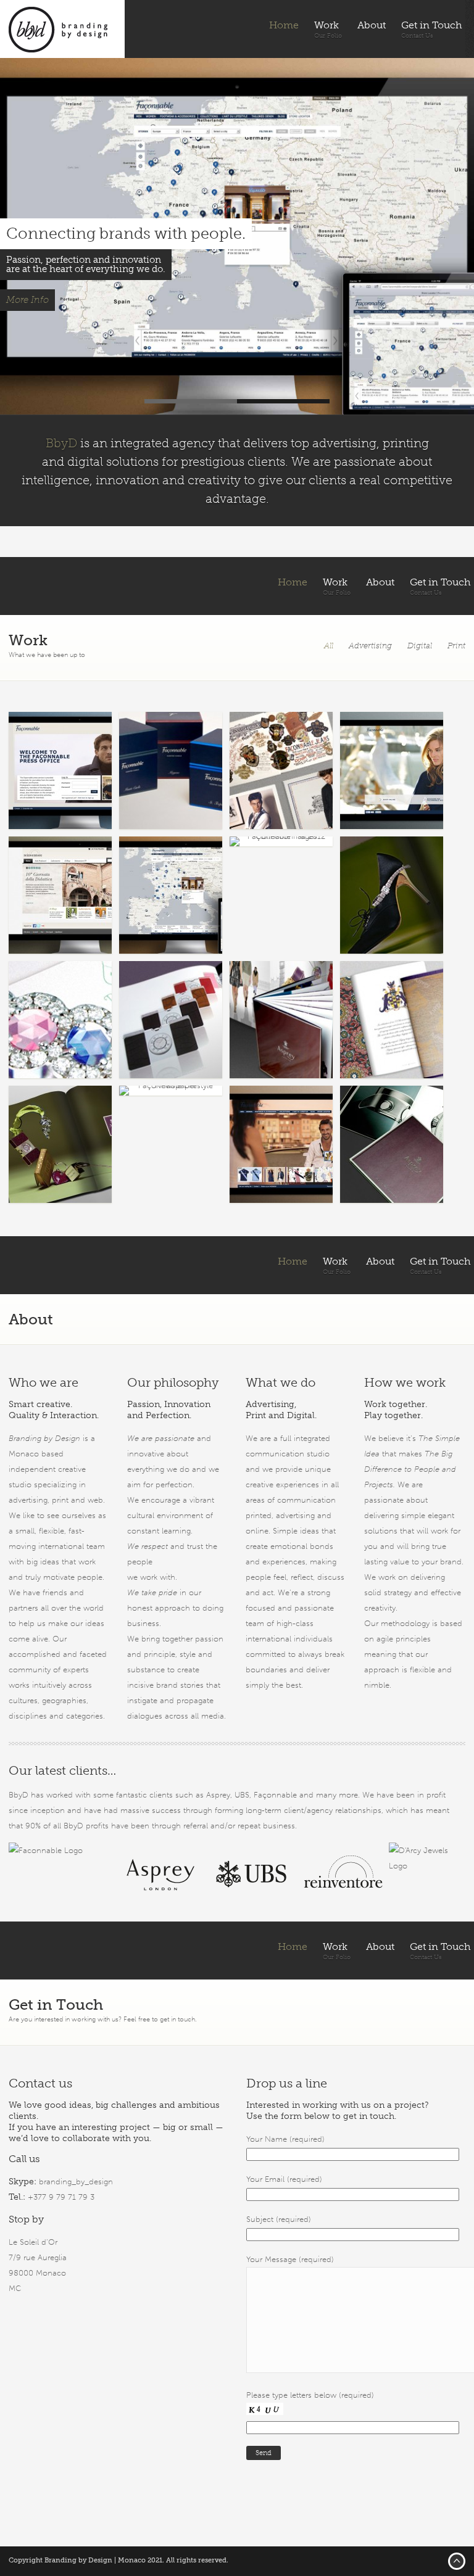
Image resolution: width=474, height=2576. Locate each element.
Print (456, 646)
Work (326, 25)
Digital (420, 646)
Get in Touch (432, 25)
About (372, 25)
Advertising (370, 646)
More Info (27, 300)
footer (457, 2561)
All (329, 646)
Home (284, 25)
